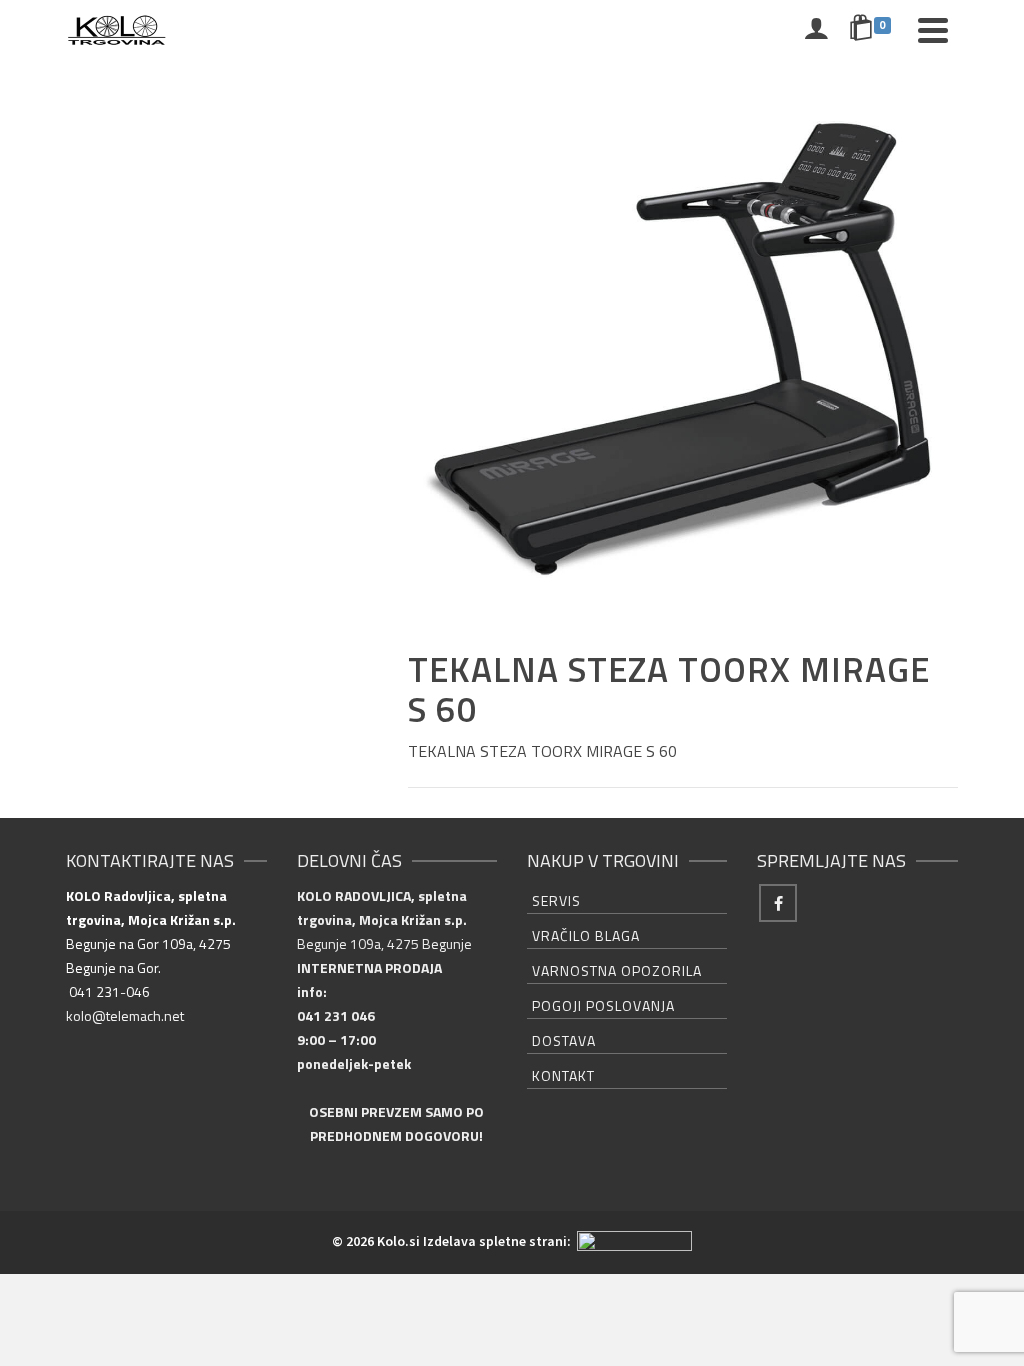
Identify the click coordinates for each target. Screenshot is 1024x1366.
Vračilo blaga (586, 935)
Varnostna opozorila (617, 970)
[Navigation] (933, 30)
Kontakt (563, 1075)
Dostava (564, 1040)
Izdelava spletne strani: (498, 1241)
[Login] (816, 30)
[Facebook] (778, 903)
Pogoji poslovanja (603, 1005)
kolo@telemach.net (125, 1015)
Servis (556, 900)
